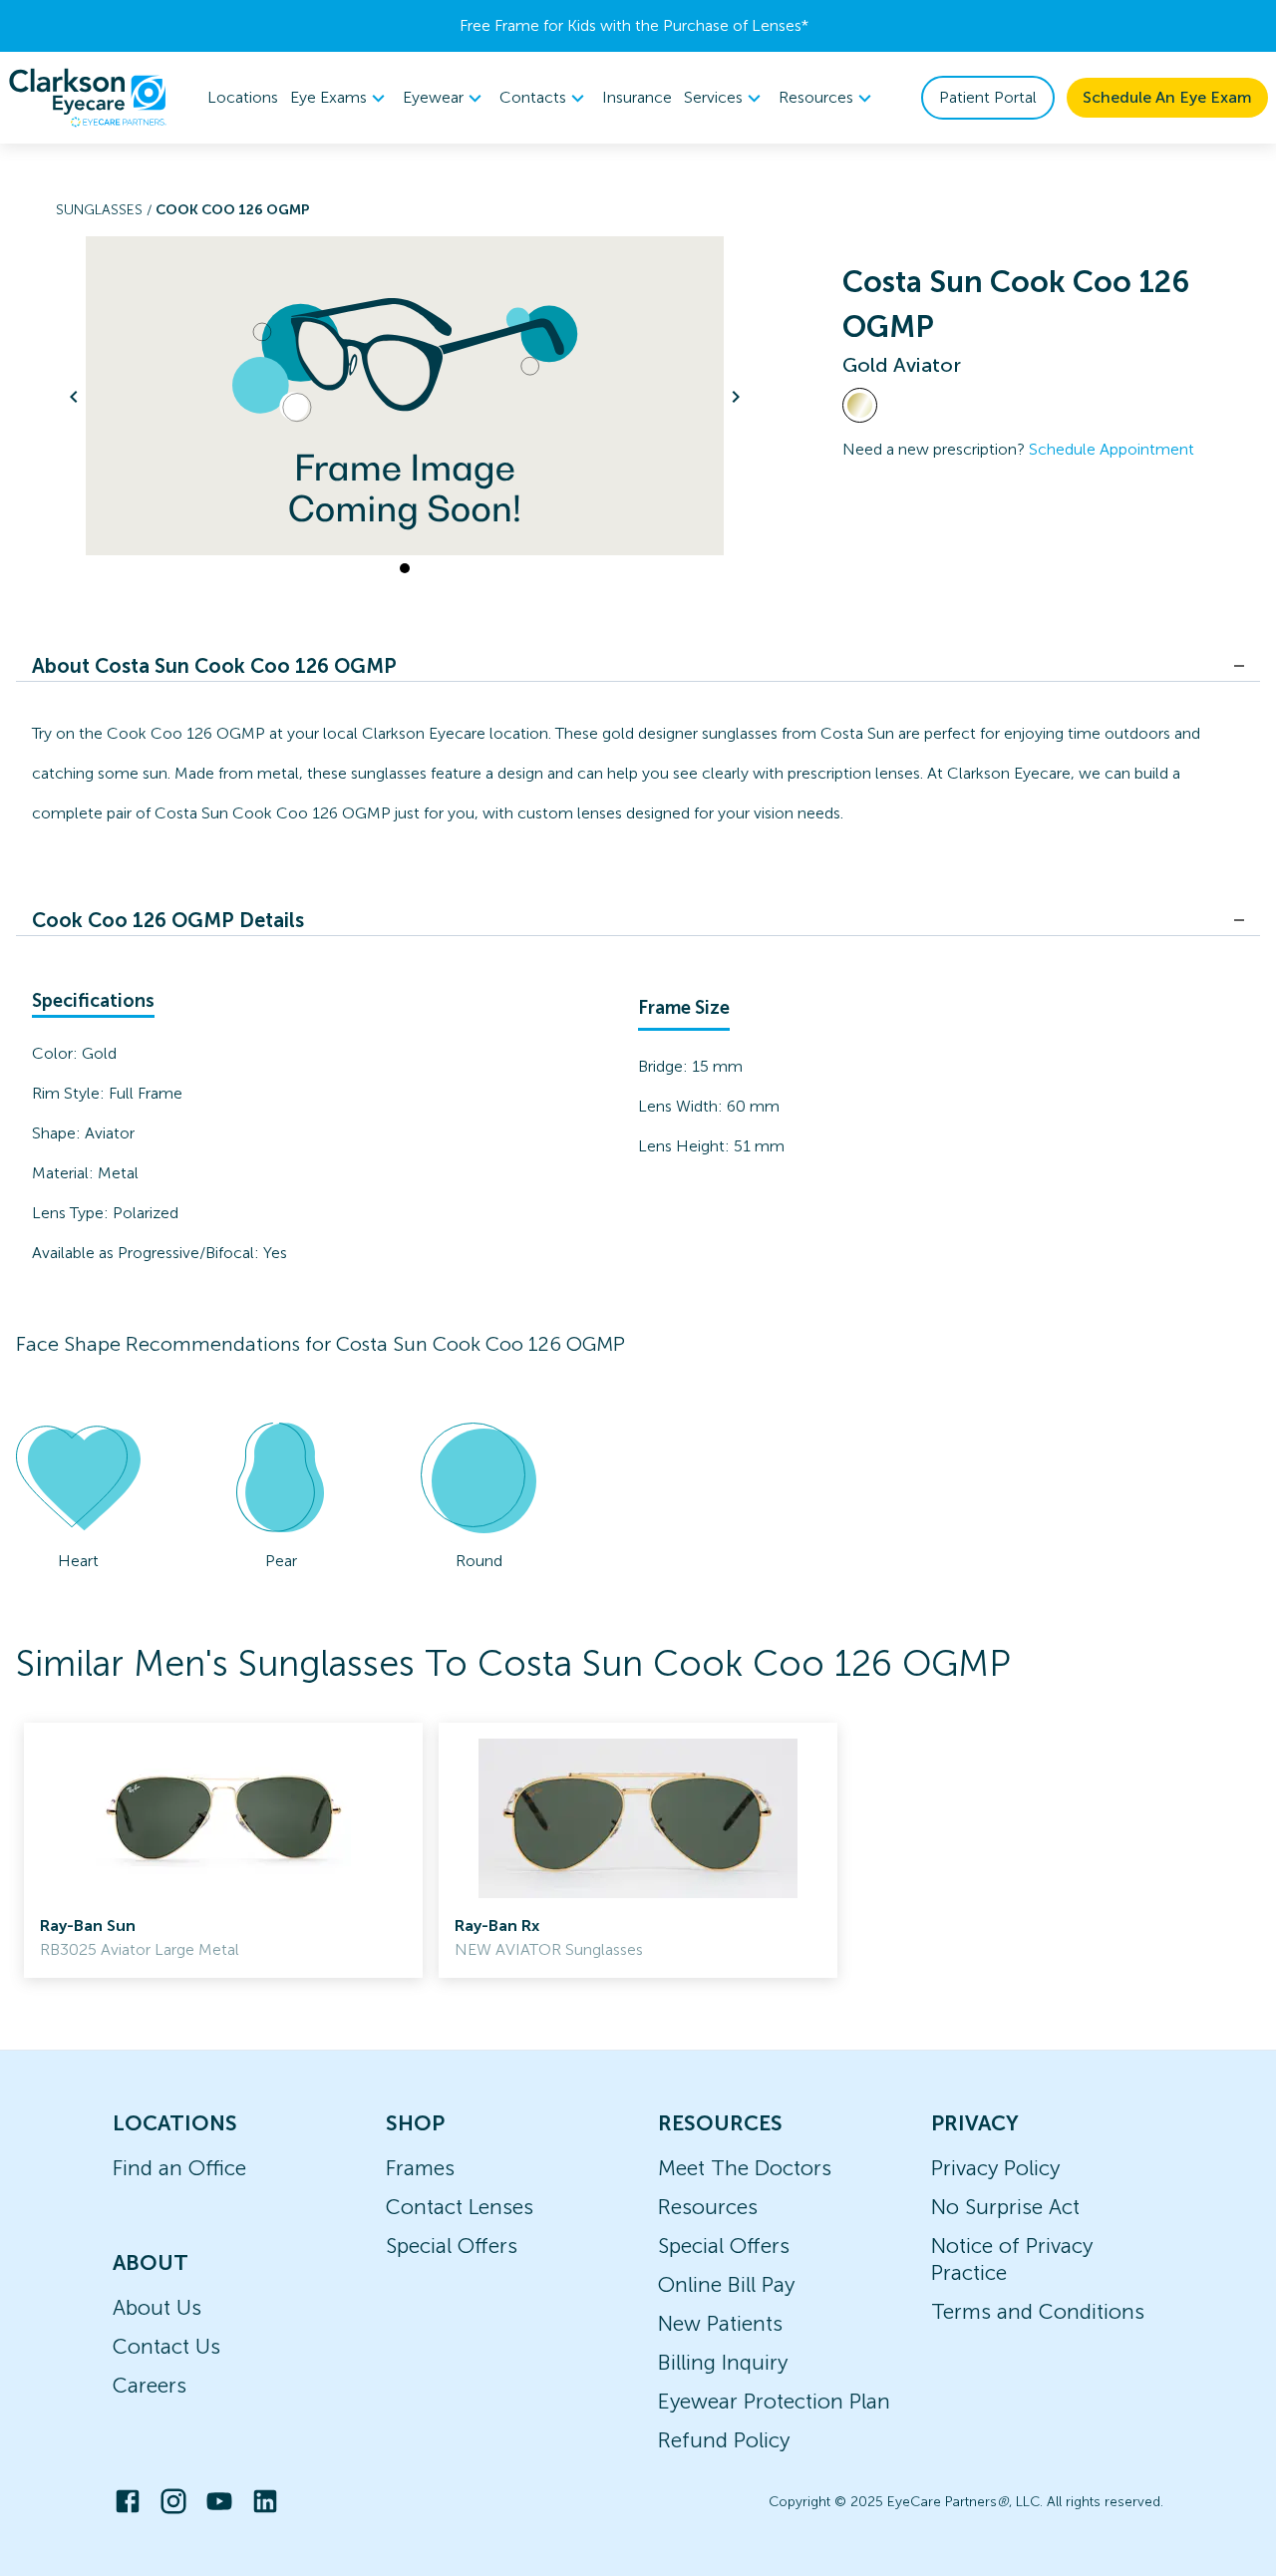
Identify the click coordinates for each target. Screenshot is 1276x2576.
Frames (420, 2168)
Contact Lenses (460, 2207)
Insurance (637, 97)
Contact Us (166, 2346)
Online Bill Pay (726, 2284)
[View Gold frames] (860, 405)
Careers (150, 2385)
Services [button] (713, 97)
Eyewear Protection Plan (774, 2401)
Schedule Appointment (1112, 449)
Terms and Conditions (1038, 2311)
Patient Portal (988, 97)
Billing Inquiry (723, 2362)
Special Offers (452, 2246)
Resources (708, 2207)
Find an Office (179, 2168)
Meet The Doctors (745, 2168)
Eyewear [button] (433, 97)
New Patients (720, 2323)
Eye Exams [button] (328, 97)
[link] (223, 1850)
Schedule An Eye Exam (1167, 97)
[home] (88, 98)
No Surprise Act (1005, 2207)
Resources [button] (816, 97)
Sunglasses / (106, 210)
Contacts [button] (533, 97)
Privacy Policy (995, 2168)
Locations (243, 97)
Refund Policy (724, 2440)
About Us (157, 2307)
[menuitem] (340, 98)
